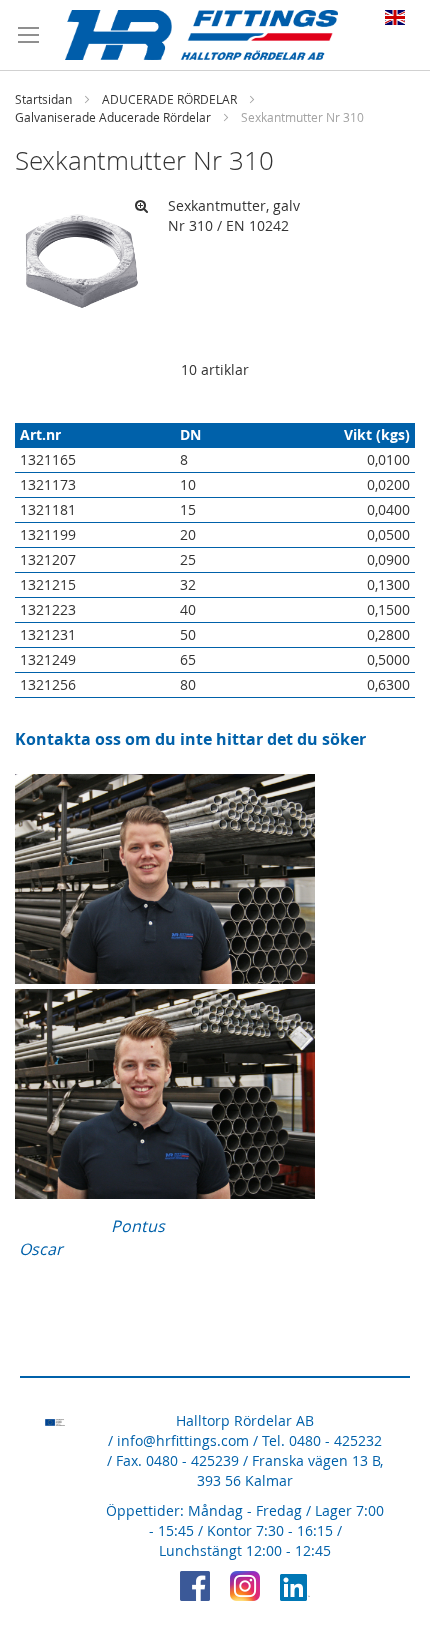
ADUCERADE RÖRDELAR (169, 99)
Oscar (41, 1249)
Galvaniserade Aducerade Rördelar (113, 117)
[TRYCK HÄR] (165, 978)
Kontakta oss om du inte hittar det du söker (190, 739)
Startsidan (43, 99)
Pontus (138, 1226)
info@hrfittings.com (183, 1440)
